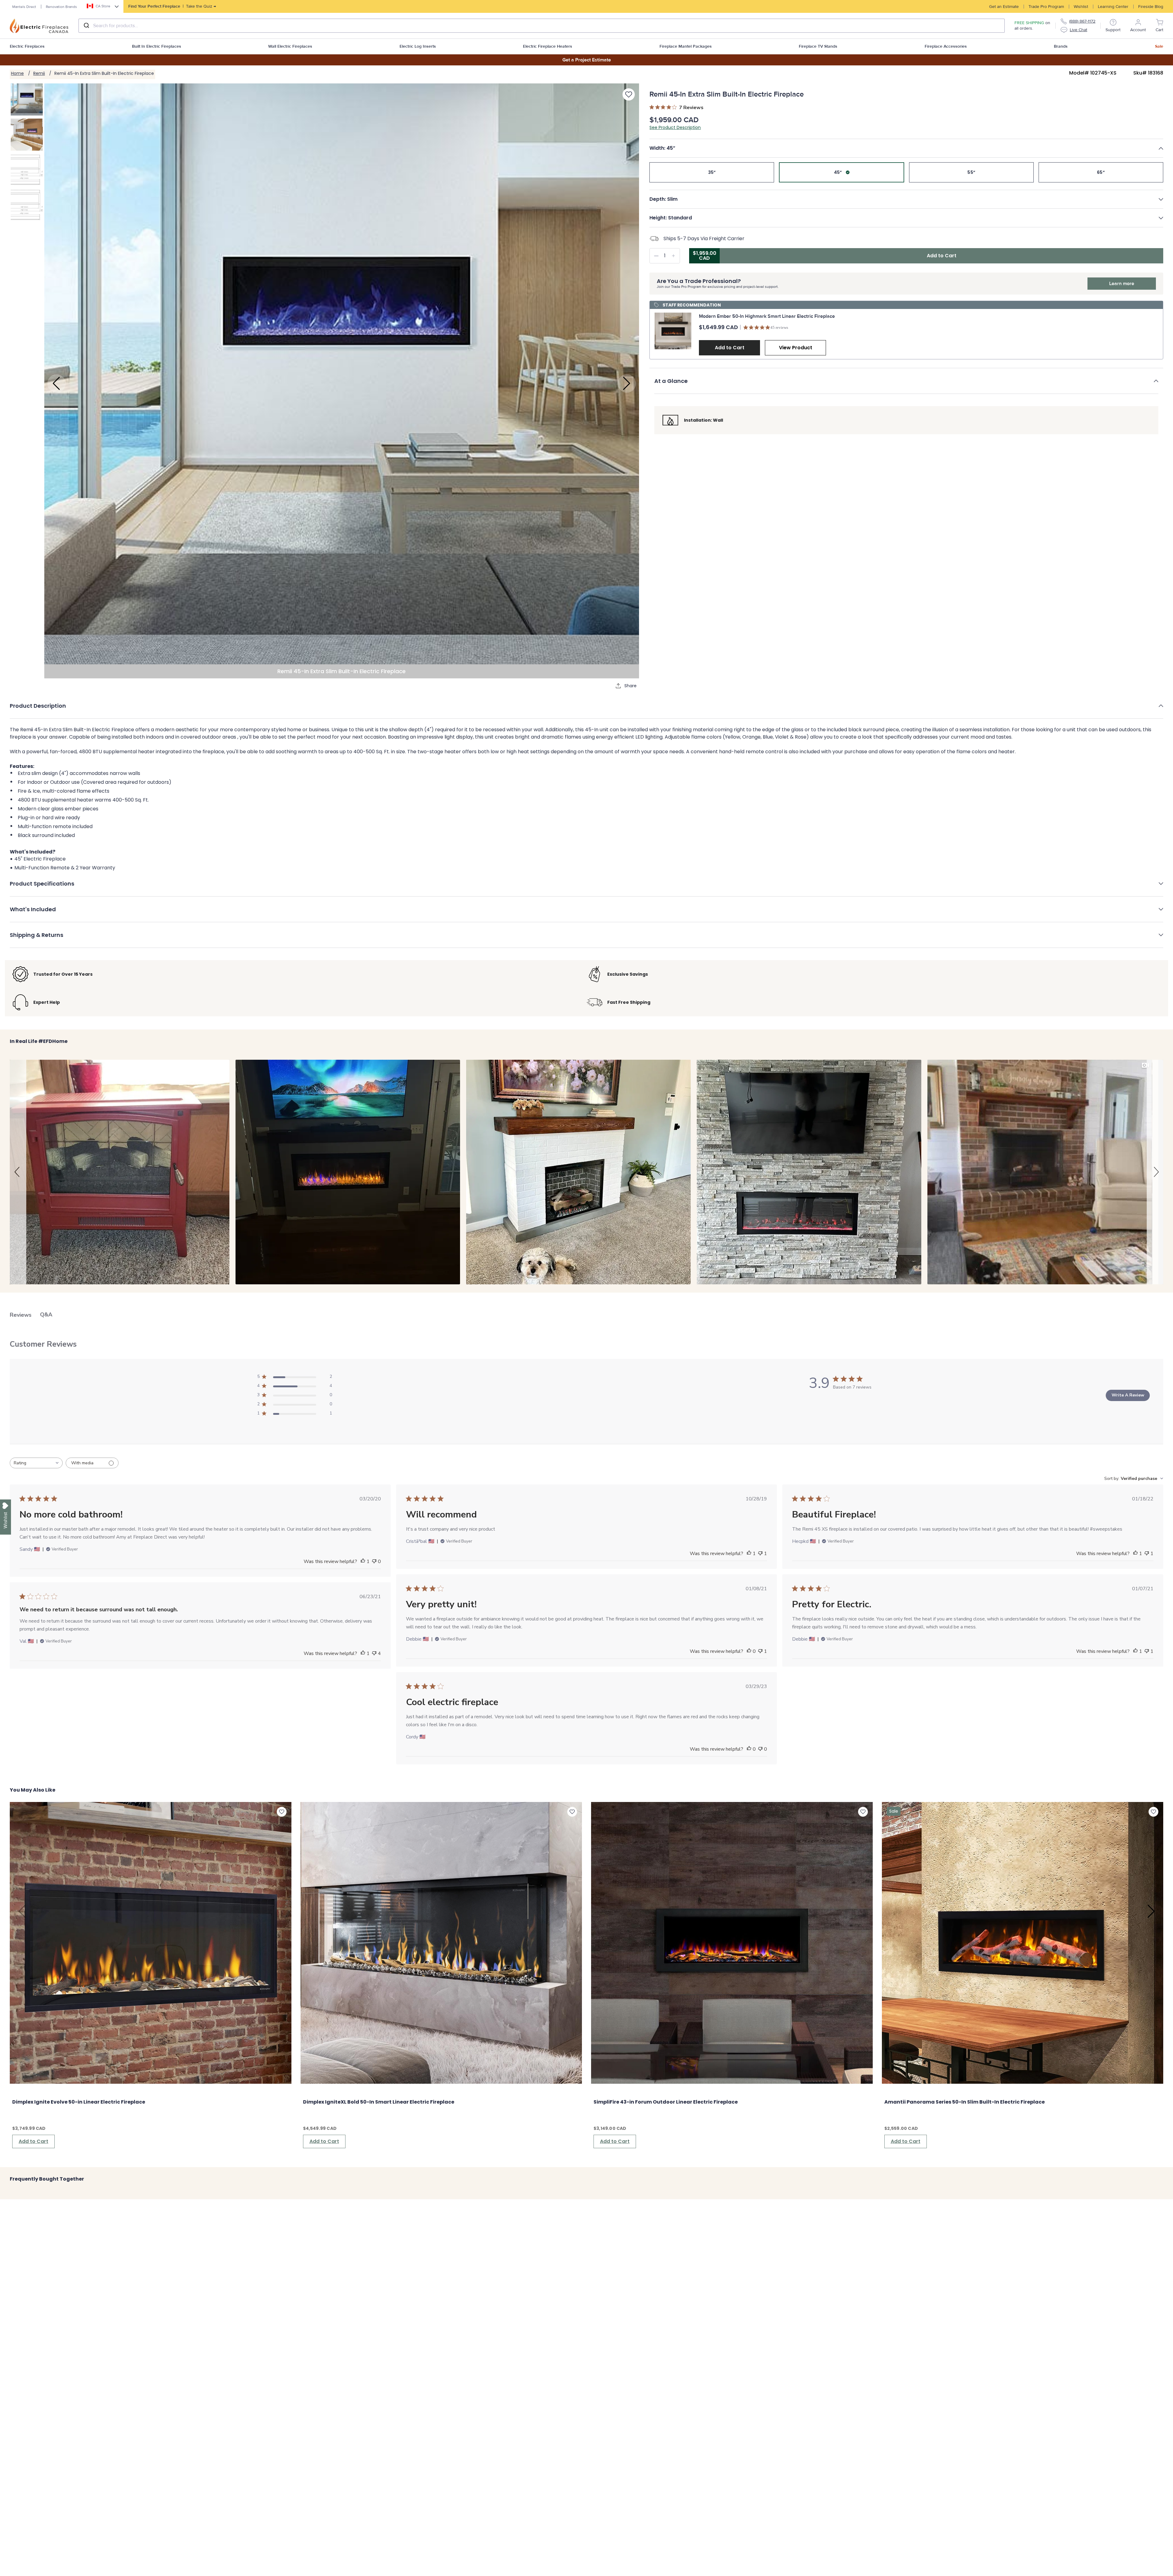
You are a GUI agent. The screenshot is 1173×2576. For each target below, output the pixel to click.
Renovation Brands (61, 7)
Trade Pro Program (1046, 7)
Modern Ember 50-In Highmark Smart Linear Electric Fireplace (767, 316)
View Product (796, 348)
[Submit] (86, 26)
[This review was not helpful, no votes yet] (374, 1561)
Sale (1159, 46)
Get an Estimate (1004, 7)
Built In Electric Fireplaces (157, 46)
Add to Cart (730, 348)
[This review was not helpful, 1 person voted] (760, 1554)
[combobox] (542, 26)
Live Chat (1078, 30)
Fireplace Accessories (946, 46)
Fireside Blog (1151, 7)
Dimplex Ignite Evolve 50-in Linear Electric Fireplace (79, 2102)
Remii (39, 73)
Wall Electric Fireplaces (290, 46)
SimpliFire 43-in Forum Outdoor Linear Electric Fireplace (666, 2102)
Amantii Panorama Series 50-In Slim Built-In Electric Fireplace (965, 2102)
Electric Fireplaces (27, 46)
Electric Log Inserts (418, 46)
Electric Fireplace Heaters (548, 46)
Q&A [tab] (46, 1315)
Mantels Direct (24, 7)
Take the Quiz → (172, 6)
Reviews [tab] (21, 1315)
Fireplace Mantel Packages (686, 46)
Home (17, 73)
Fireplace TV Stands (818, 46)
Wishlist (1081, 7)
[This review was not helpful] (374, 1653)
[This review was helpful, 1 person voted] (363, 1561)
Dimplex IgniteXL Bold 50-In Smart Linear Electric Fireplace (379, 2102)
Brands (1061, 46)
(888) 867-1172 (1082, 21)
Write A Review (1128, 1395)
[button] (906, 148)
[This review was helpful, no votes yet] (749, 1651)
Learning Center (1113, 7)
